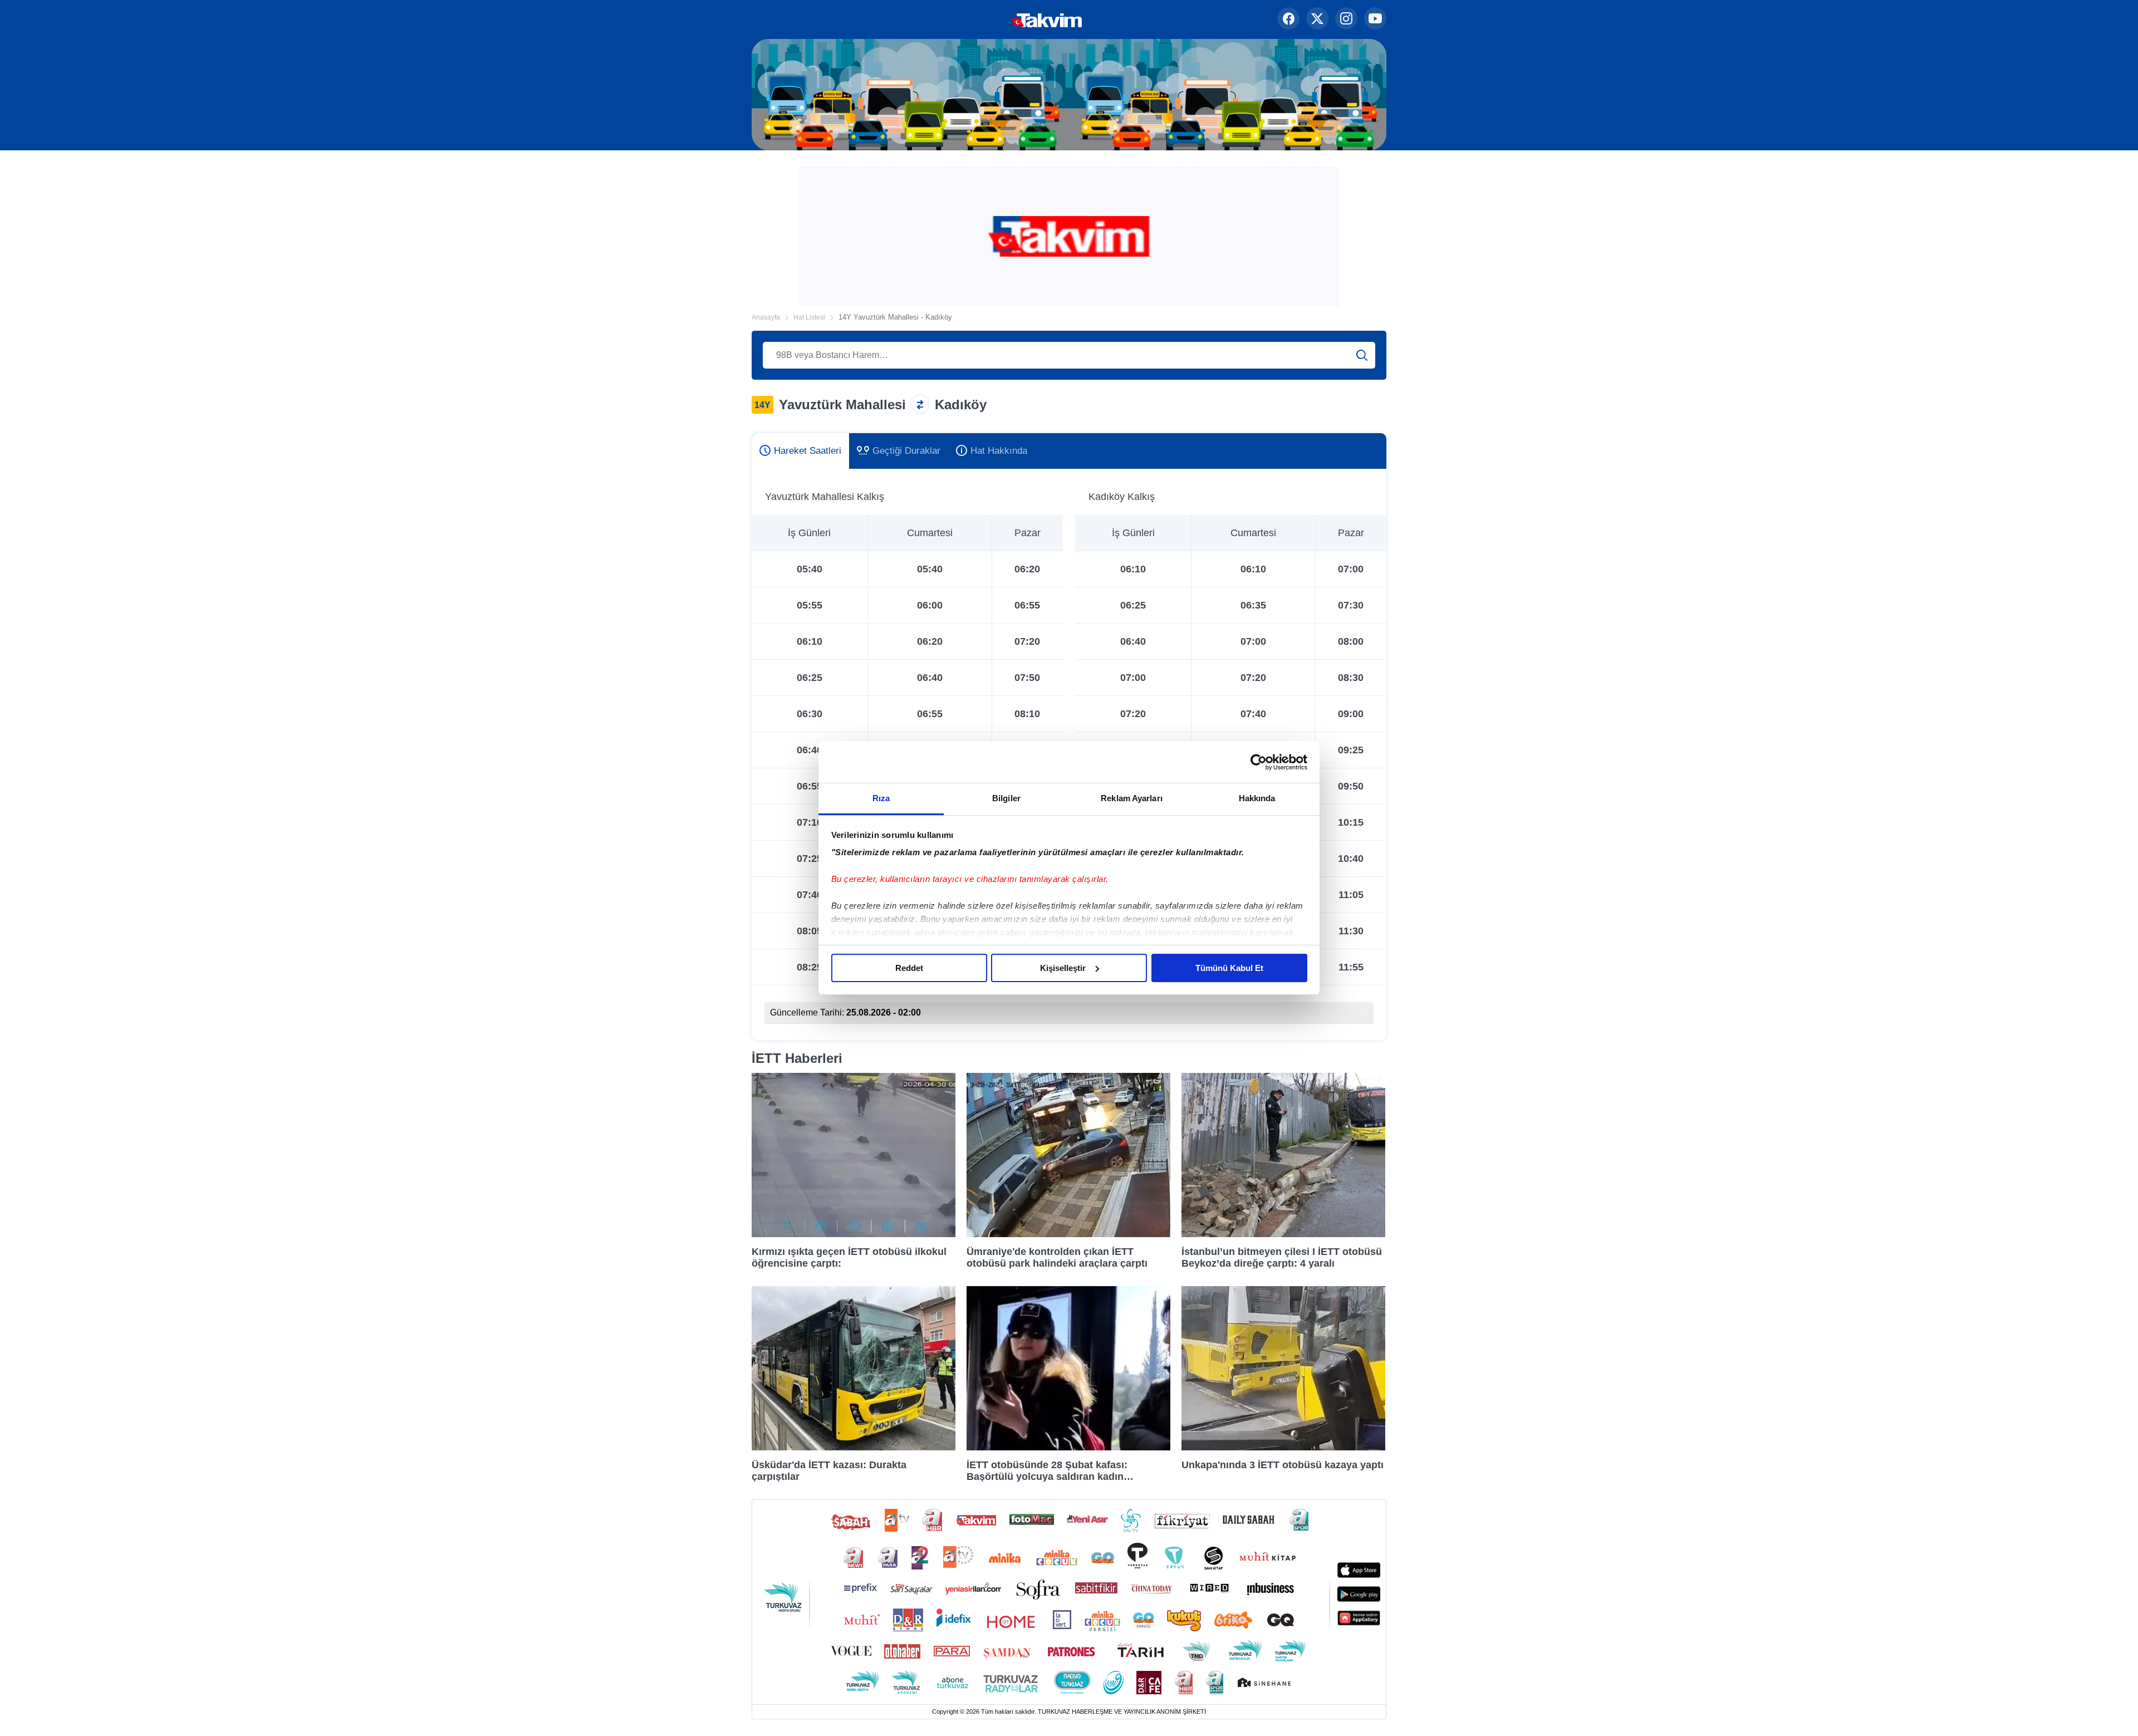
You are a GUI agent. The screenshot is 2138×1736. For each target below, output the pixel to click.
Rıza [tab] (881, 798)
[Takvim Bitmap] (1011, 19)
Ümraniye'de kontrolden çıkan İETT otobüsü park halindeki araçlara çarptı (1057, 1257)
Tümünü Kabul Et (1229, 968)
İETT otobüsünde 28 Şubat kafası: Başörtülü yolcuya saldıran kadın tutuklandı (1047, 1470)
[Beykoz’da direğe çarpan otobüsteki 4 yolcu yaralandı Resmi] (1283, 1234)
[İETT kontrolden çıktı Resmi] (1068, 1234)
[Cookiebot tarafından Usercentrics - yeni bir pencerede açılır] (1259, 762)
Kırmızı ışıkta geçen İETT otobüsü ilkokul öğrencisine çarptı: (849, 1257)
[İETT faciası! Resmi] (854, 1234)
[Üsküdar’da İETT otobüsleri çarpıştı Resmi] (854, 1447)
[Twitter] (1317, 19)
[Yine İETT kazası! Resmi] (1283, 1447)
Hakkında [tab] (1257, 798)
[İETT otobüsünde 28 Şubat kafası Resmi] (1068, 1447)
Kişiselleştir (1063, 968)
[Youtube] (1375, 19)
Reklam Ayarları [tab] (1132, 798)
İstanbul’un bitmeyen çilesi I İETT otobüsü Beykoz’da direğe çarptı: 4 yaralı (1282, 1257)
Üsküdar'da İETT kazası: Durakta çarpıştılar (829, 1470)
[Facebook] (1288, 19)
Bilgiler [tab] (1006, 798)
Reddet (909, 968)
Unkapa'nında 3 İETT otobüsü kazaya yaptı (1283, 1465)
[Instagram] (1346, 19)
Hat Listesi (809, 317)
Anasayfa (766, 317)
